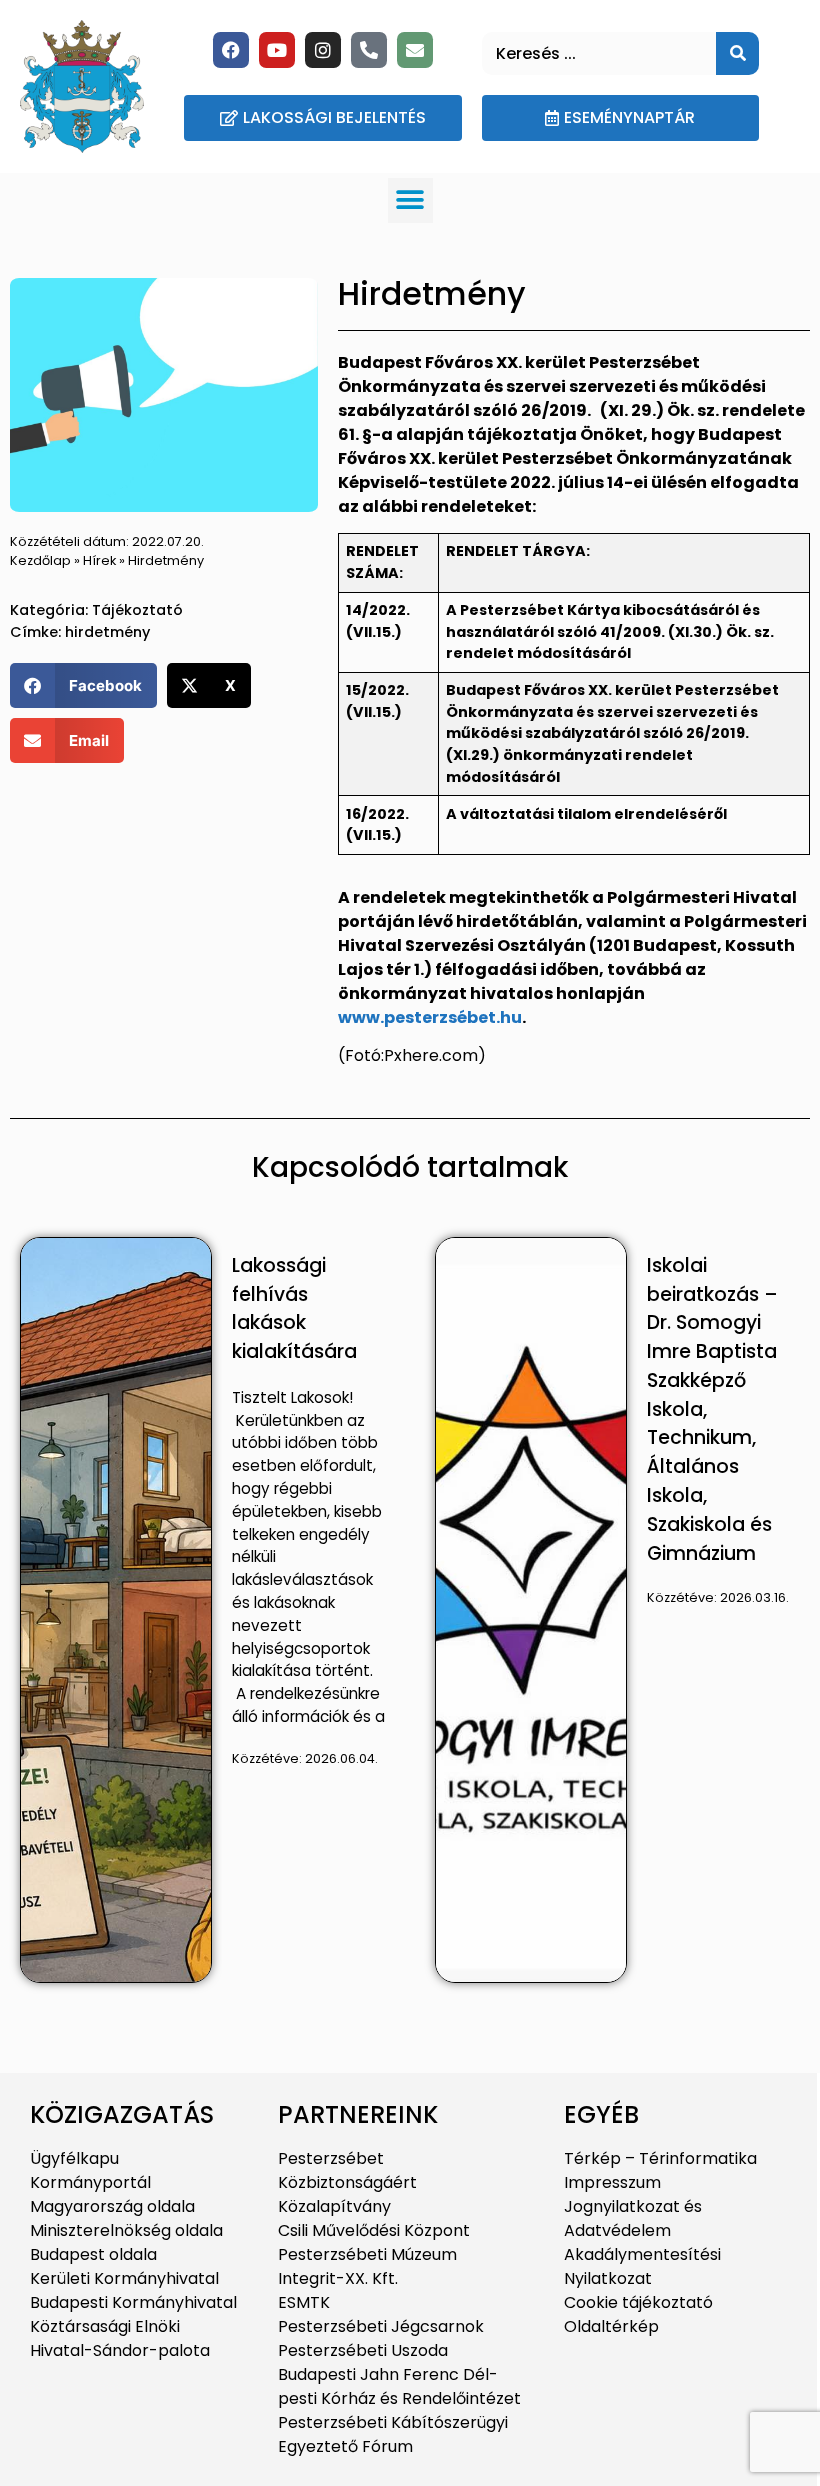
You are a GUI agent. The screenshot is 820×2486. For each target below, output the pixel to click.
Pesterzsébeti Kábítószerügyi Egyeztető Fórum (393, 2434)
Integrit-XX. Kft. (338, 2278)
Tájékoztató (137, 610)
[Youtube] (277, 50)
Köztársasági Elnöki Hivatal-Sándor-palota (120, 2338)
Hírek (99, 560)
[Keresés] (737, 53)
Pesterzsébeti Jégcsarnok (381, 2326)
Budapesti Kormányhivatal (133, 2302)
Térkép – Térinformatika (660, 2158)
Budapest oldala (93, 2254)
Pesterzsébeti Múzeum (367, 2254)
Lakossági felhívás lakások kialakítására (294, 1308)
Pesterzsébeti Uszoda (363, 2350)
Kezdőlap (40, 560)
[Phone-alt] (369, 50)
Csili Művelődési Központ (374, 2230)
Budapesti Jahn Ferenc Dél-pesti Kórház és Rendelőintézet (399, 2386)
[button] (410, 200)
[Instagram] (323, 50)
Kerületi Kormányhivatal (124, 2278)
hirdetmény (107, 632)
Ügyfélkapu (74, 2158)
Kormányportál (90, 2182)
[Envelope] (415, 50)
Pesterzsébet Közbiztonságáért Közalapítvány (347, 2182)
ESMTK (304, 2302)
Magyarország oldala (112, 2206)
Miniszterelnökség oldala (126, 2230)
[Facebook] (231, 50)
